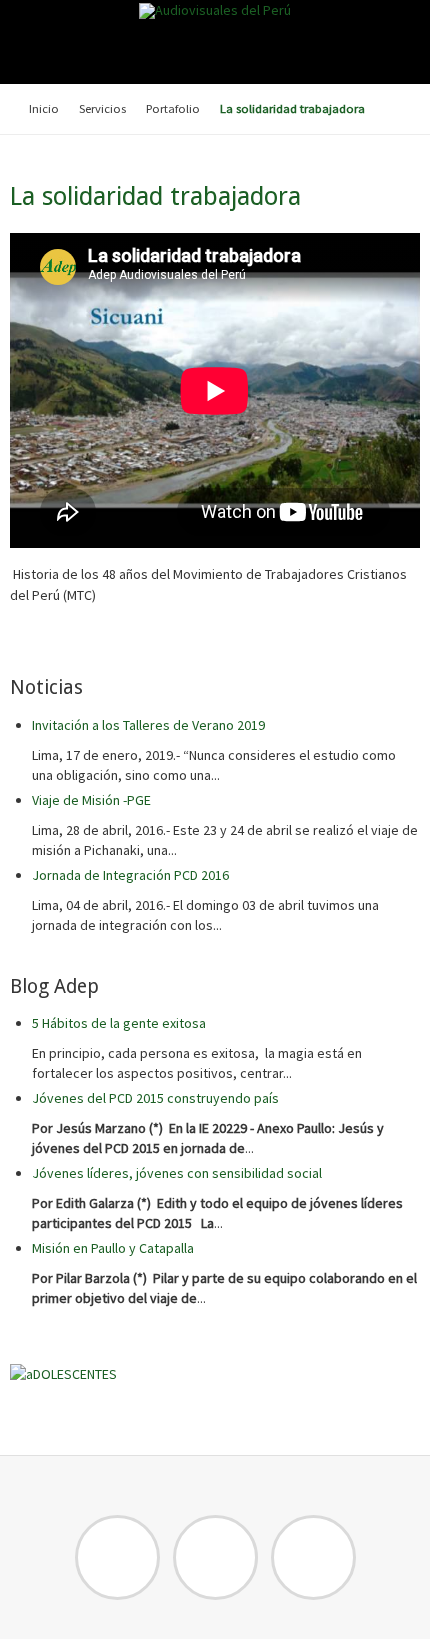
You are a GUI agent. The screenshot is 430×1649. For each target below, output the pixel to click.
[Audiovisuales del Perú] (215, 11)
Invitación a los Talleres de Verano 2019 (148, 725)
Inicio (44, 108)
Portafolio (173, 108)
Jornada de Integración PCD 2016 (130, 875)
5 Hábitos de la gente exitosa (119, 1023)
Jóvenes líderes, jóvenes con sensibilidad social (177, 1173)
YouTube (313, 1557)
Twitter (215, 1557)
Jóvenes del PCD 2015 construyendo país (155, 1098)
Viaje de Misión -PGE (91, 800)
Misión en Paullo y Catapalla (113, 1248)
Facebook (117, 1557)
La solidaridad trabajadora (155, 196)
